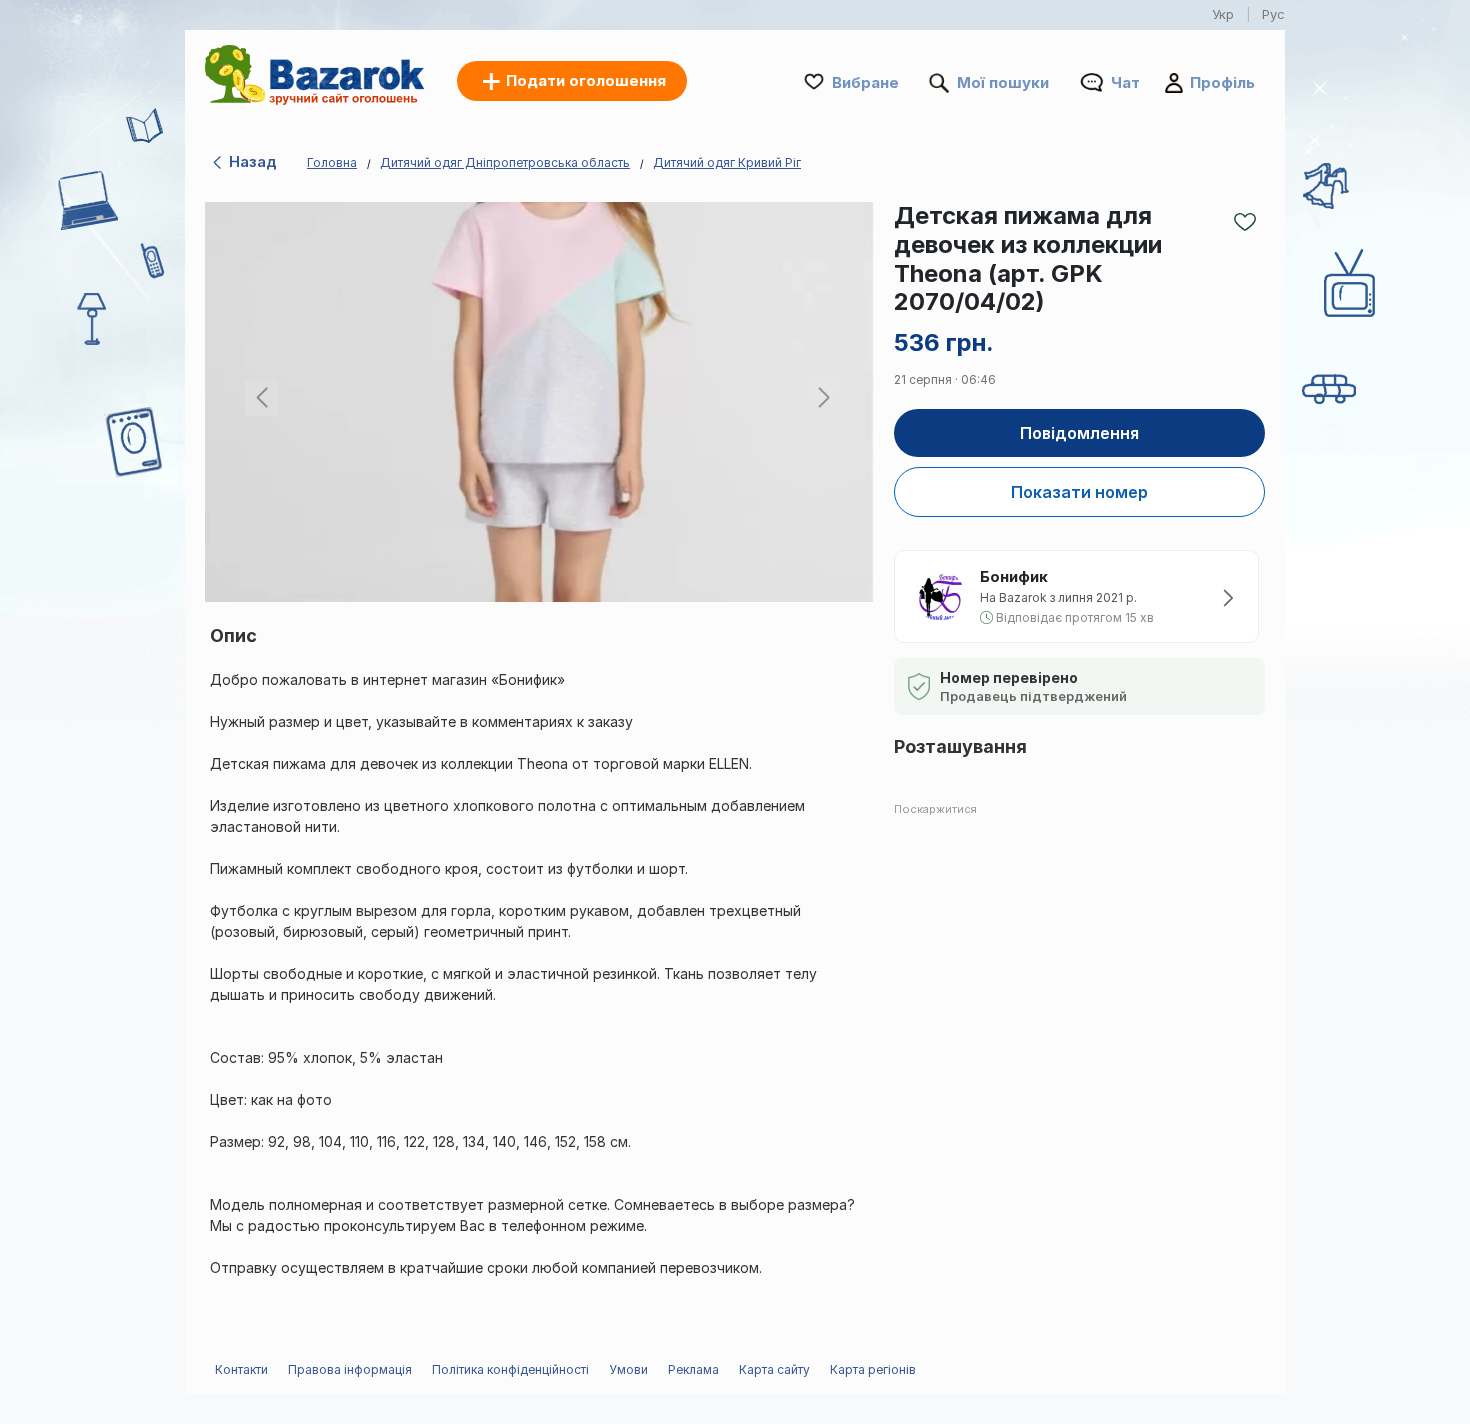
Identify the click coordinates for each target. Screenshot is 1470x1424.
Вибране (865, 82)
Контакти (241, 1369)
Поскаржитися (935, 809)
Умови (628, 1369)
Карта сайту (774, 1369)
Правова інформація (350, 1369)
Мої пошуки (1003, 82)
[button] (820, 402)
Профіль (1222, 82)
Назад (251, 161)
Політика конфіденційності (510, 1369)
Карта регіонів (873, 1369)
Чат (1125, 82)
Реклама (693, 1369)
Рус (1273, 14)
